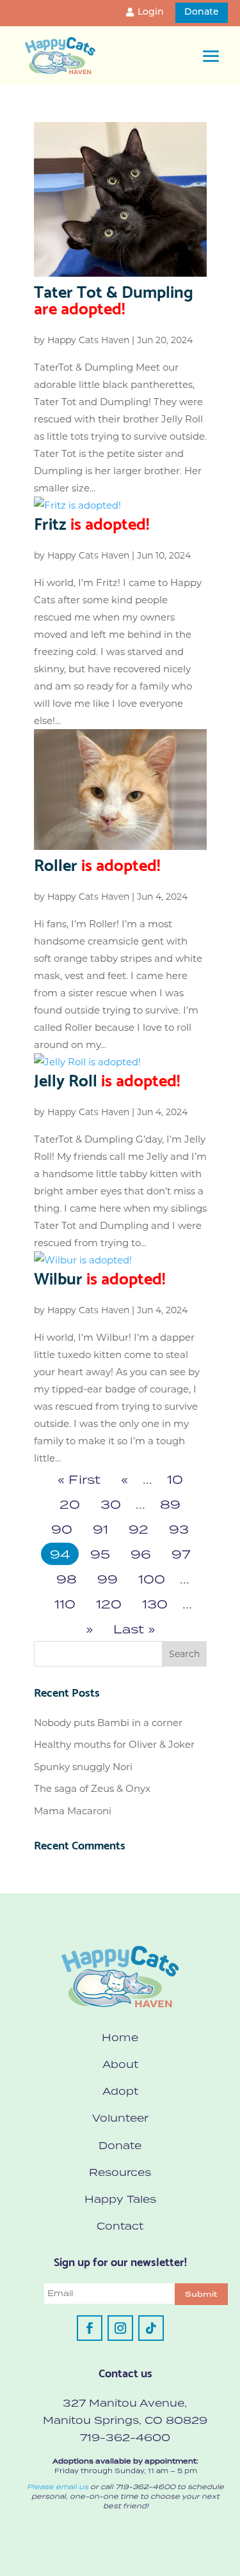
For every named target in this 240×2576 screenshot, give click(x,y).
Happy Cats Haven (88, 340)
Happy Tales (120, 2199)
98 (67, 1579)
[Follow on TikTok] (151, 2328)
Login (151, 12)
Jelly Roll (107, 1079)
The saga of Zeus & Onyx (92, 1788)
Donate (202, 12)
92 (139, 1529)
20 (70, 1504)
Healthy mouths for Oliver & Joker (114, 1744)
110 (65, 1604)
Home (120, 2037)
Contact (120, 2226)
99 (108, 1579)
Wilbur (100, 1277)
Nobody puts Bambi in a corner (108, 1723)
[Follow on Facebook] (90, 2328)
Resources (120, 2172)
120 (109, 1604)
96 (141, 1554)
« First (79, 1479)
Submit (201, 2294)
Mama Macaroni (73, 1811)
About (120, 2064)
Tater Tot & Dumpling (114, 298)
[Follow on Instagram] (120, 2328)
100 (152, 1579)
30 (111, 1504)
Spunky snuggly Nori (83, 1767)
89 (170, 1504)
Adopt (120, 2091)
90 (62, 1529)
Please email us (58, 2487)
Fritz (92, 522)
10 (175, 1479)
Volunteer (120, 2118)
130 (155, 1604)
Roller (97, 863)
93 (179, 1529)
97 (181, 1554)
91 (100, 1529)
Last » (134, 1629)
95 (100, 1554)
